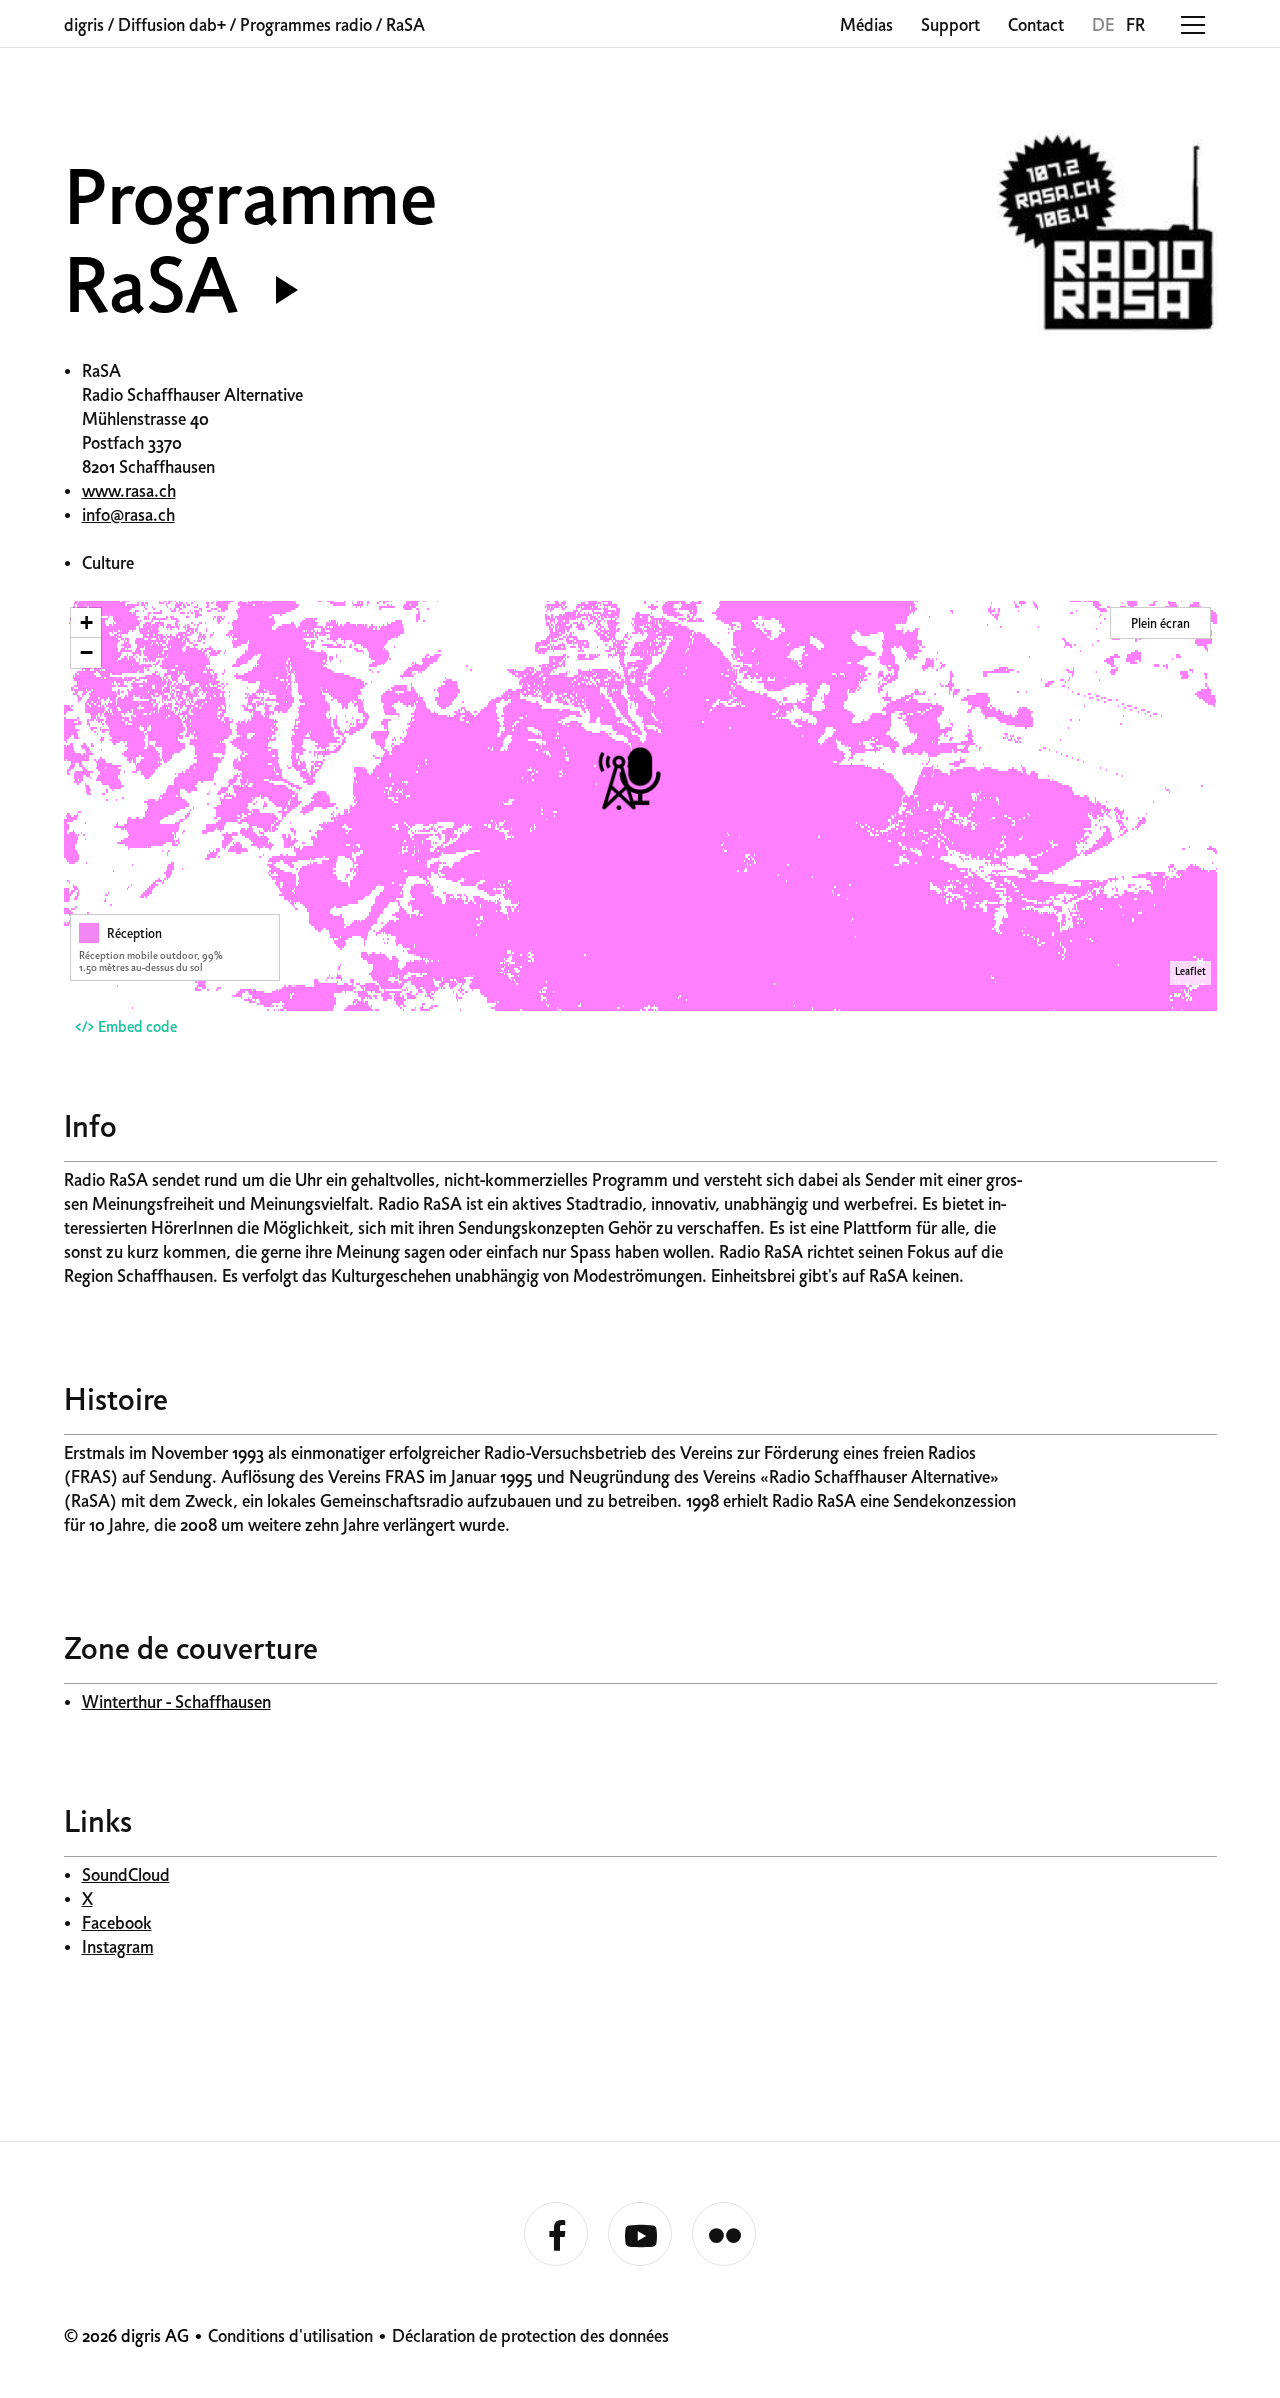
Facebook (117, 1924)
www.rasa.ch (129, 492)
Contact (1036, 26)
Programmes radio (306, 26)
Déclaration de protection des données (530, 2337)
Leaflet (1190, 972)
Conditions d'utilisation (290, 2337)
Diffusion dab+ (172, 26)
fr (1135, 26)
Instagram (118, 1948)
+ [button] (86, 622)
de (1103, 26)
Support (950, 26)
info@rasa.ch (128, 516)
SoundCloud (126, 1876)
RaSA (405, 26)
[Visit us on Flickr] (724, 2235)
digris (84, 26)
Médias (866, 26)
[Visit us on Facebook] (556, 2235)
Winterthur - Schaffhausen (176, 1703)
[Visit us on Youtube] (640, 2235)
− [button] (86, 652)
